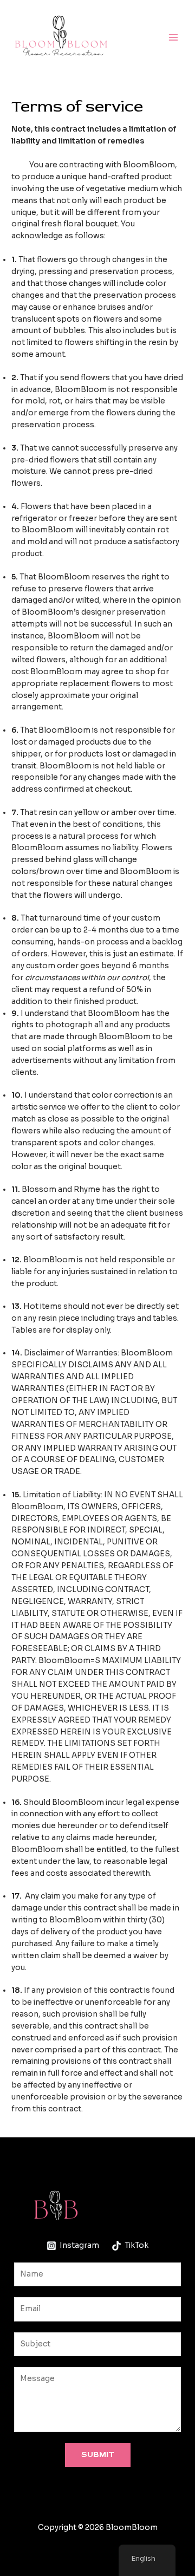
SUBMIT (98, 2454)
